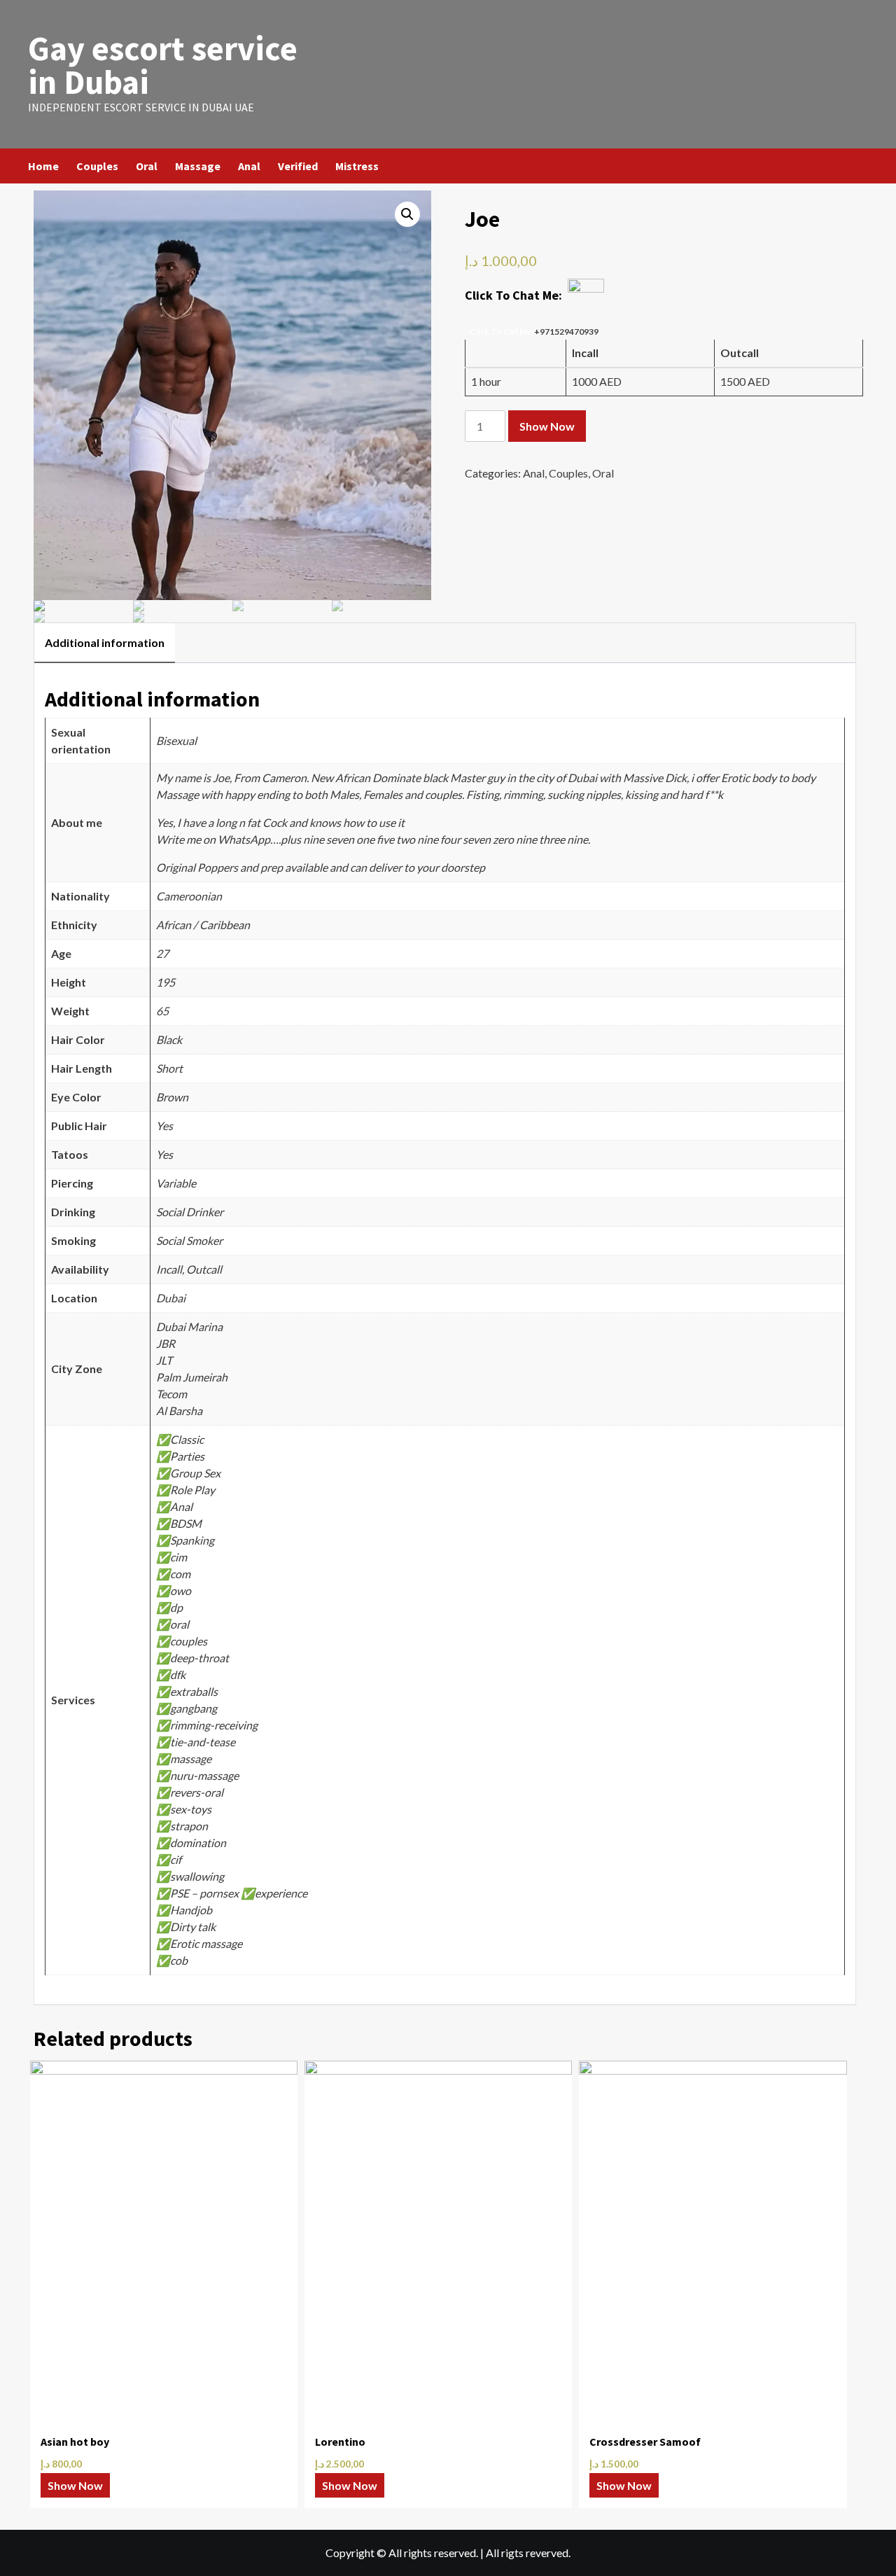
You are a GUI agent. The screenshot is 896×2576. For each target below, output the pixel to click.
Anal (249, 166)
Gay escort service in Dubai (163, 65)
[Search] (859, 166)
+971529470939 (566, 332)
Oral (147, 166)
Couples (97, 166)
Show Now (547, 426)
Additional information (105, 642)
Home (43, 166)
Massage (198, 166)
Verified (298, 166)
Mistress (357, 166)
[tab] (105, 643)
